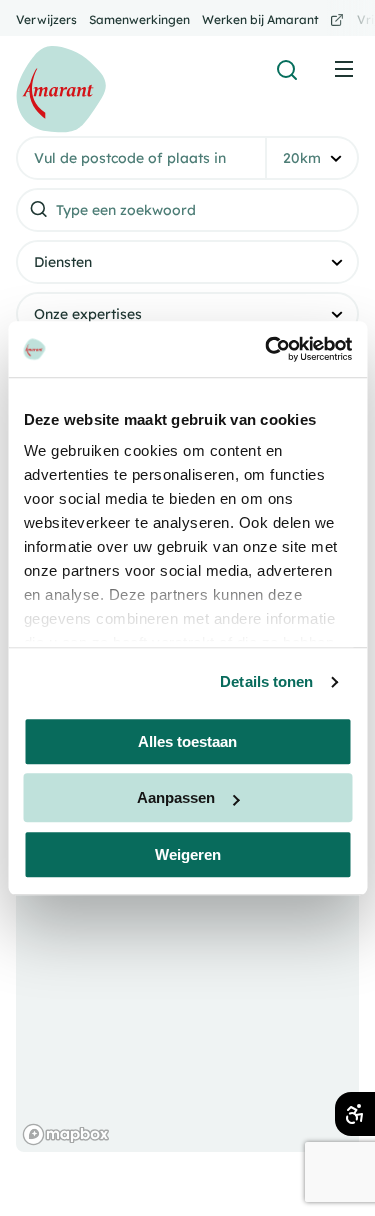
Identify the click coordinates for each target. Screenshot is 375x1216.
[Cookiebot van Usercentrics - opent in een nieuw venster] (267, 349)
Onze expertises (88, 314)
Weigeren (188, 854)
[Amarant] (61, 89)
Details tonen (266, 681)
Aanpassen (176, 797)
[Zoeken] (287, 70)
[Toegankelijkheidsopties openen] (355, 1114)
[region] (187, 952)
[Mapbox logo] (66, 1134)
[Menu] (344, 68)
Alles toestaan (187, 741)
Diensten (63, 262)
